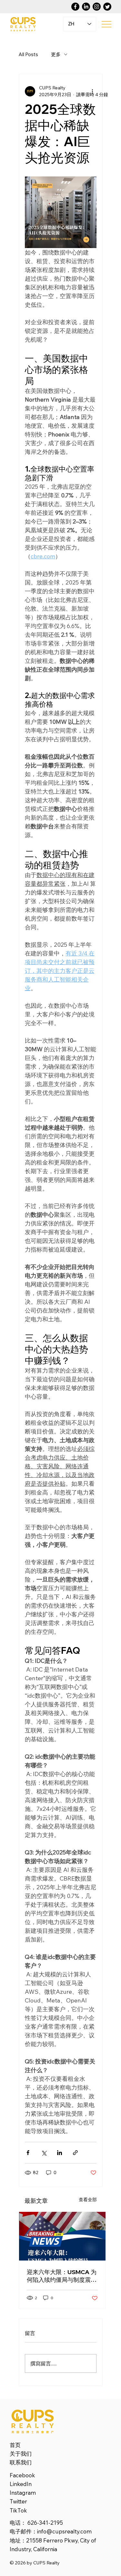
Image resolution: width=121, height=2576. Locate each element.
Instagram (23, 2493)
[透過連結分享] (75, 2153)
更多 (56, 54)
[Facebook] (75, 7)
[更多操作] (93, 91)
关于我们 (21, 2454)
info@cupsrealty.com (64, 2531)
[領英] (86, 7)
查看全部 (88, 2200)
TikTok (18, 2510)
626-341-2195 (45, 2523)
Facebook (22, 2475)
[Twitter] (107, 7)
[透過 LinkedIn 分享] (60, 2153)
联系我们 (21, 2462)
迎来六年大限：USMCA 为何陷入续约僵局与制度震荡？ (62, 2276)
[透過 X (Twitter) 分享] (44, 2153)
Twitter (18, 2501)
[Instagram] (97, 7)
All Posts (28, 54)
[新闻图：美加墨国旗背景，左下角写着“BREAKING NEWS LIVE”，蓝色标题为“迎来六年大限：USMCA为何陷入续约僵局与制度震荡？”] (62, 2236)
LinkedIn (21, 2484)
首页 (15, 2445)
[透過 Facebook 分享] (28, 2153)
